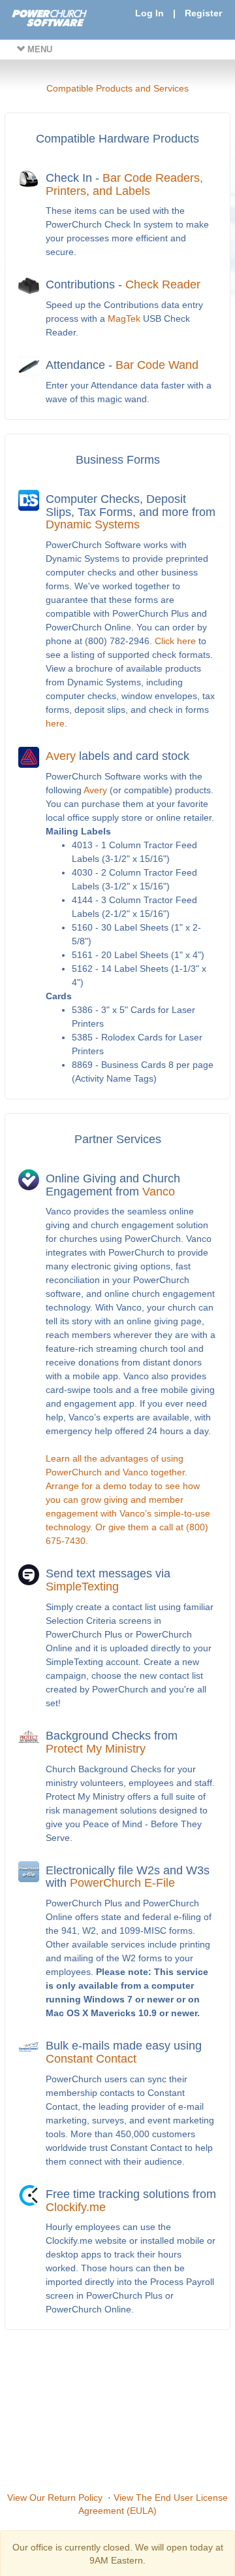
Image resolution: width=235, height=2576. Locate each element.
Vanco (159, 1192)
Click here (175, 641)
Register (203, 13)
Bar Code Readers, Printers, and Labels (124, 184)
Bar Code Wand (157, 365)
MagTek (124, 318)
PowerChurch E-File (122, 1883)
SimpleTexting (82, 1587)
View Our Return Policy (55, 2498)
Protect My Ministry (96, 1749)
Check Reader (163, 284)
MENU (39, 49)
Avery (61, 756)
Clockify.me (76, 2207)
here (55, 723)
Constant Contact (91, 2059)
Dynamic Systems (93, 524)
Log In (149, 13)
